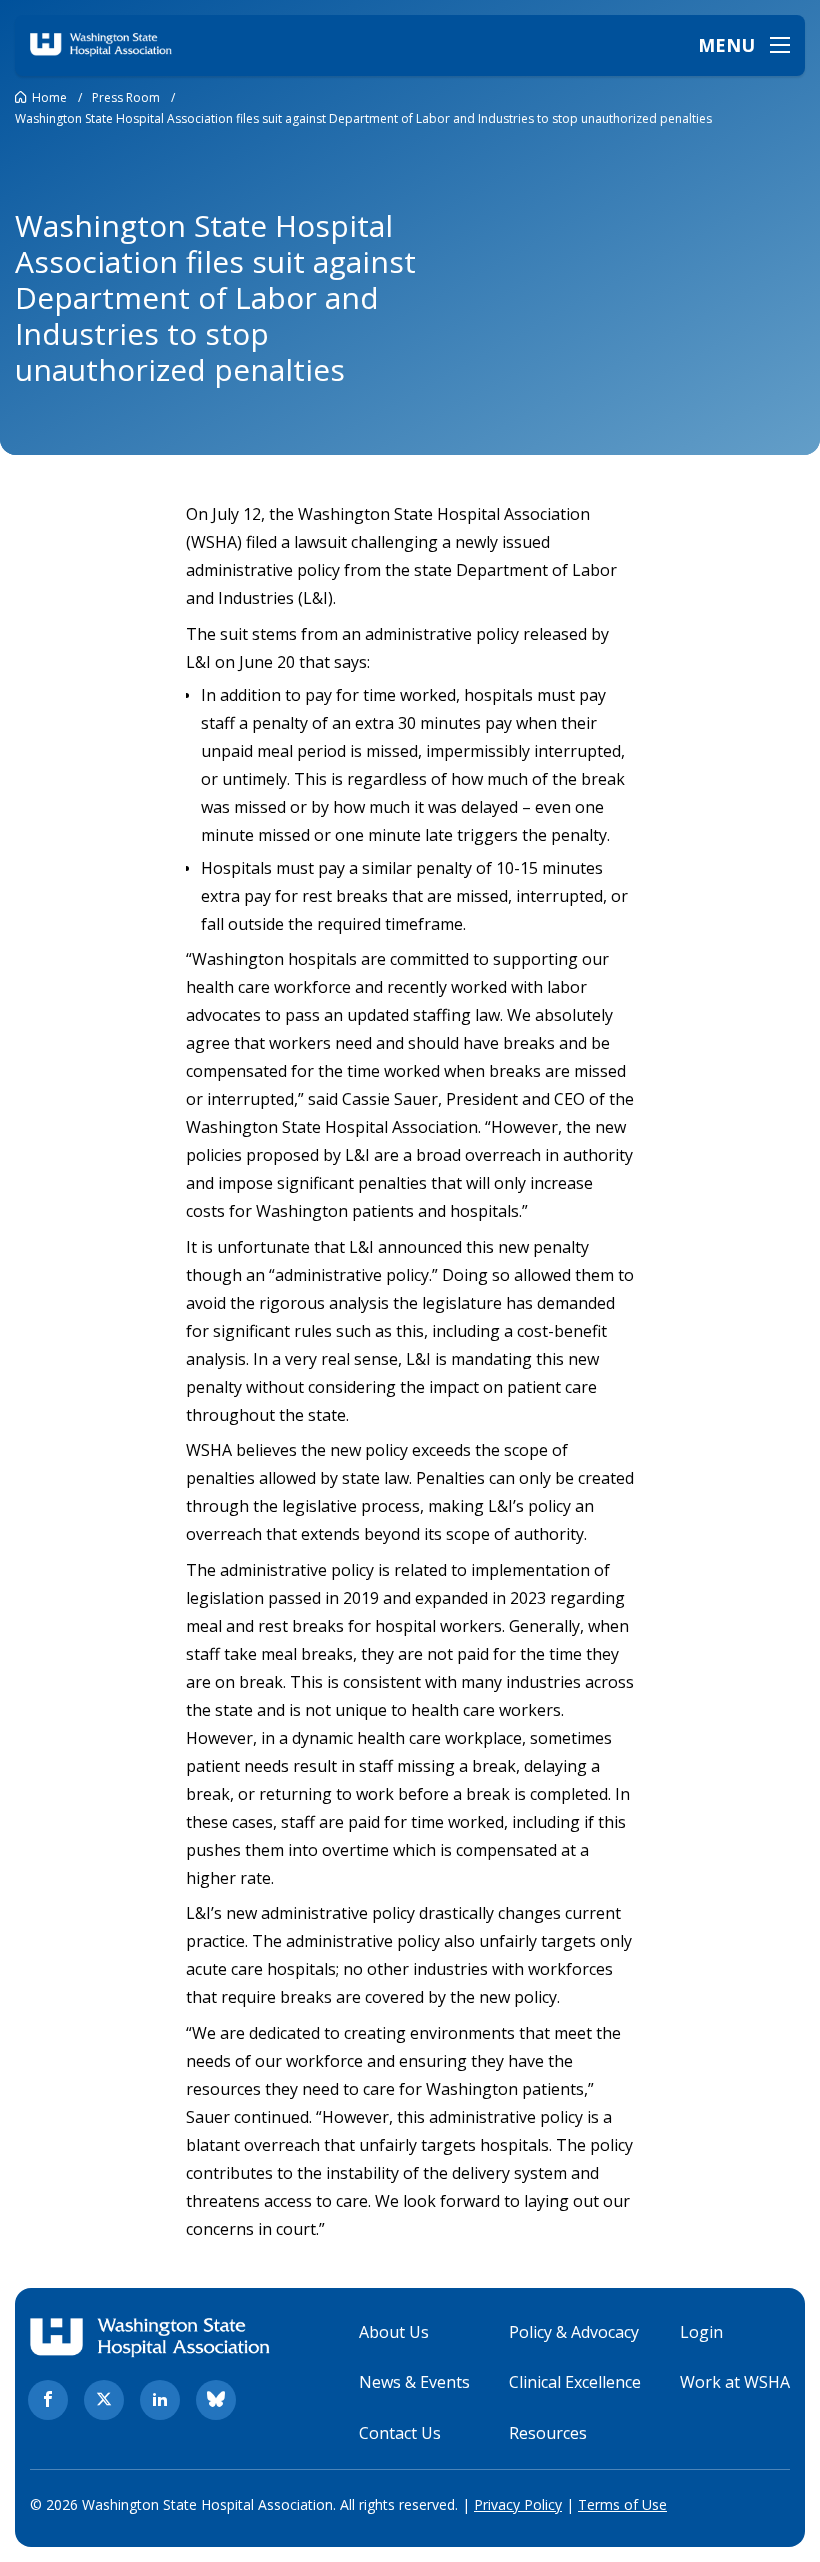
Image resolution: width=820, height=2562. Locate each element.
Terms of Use (622, 2504)
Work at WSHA (735, 2382)
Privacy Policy (518, 2504)
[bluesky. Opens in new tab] (216, 2400)
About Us (394, 2332)
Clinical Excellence (575, 2382)
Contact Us (400, 2433)
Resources (548, 2433)
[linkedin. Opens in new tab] (160, 2400)
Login (701, 2332)
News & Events (414, 2382)
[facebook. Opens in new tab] (48, 2400)
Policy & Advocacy (574, 2332)
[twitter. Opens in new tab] (104, 2400)
